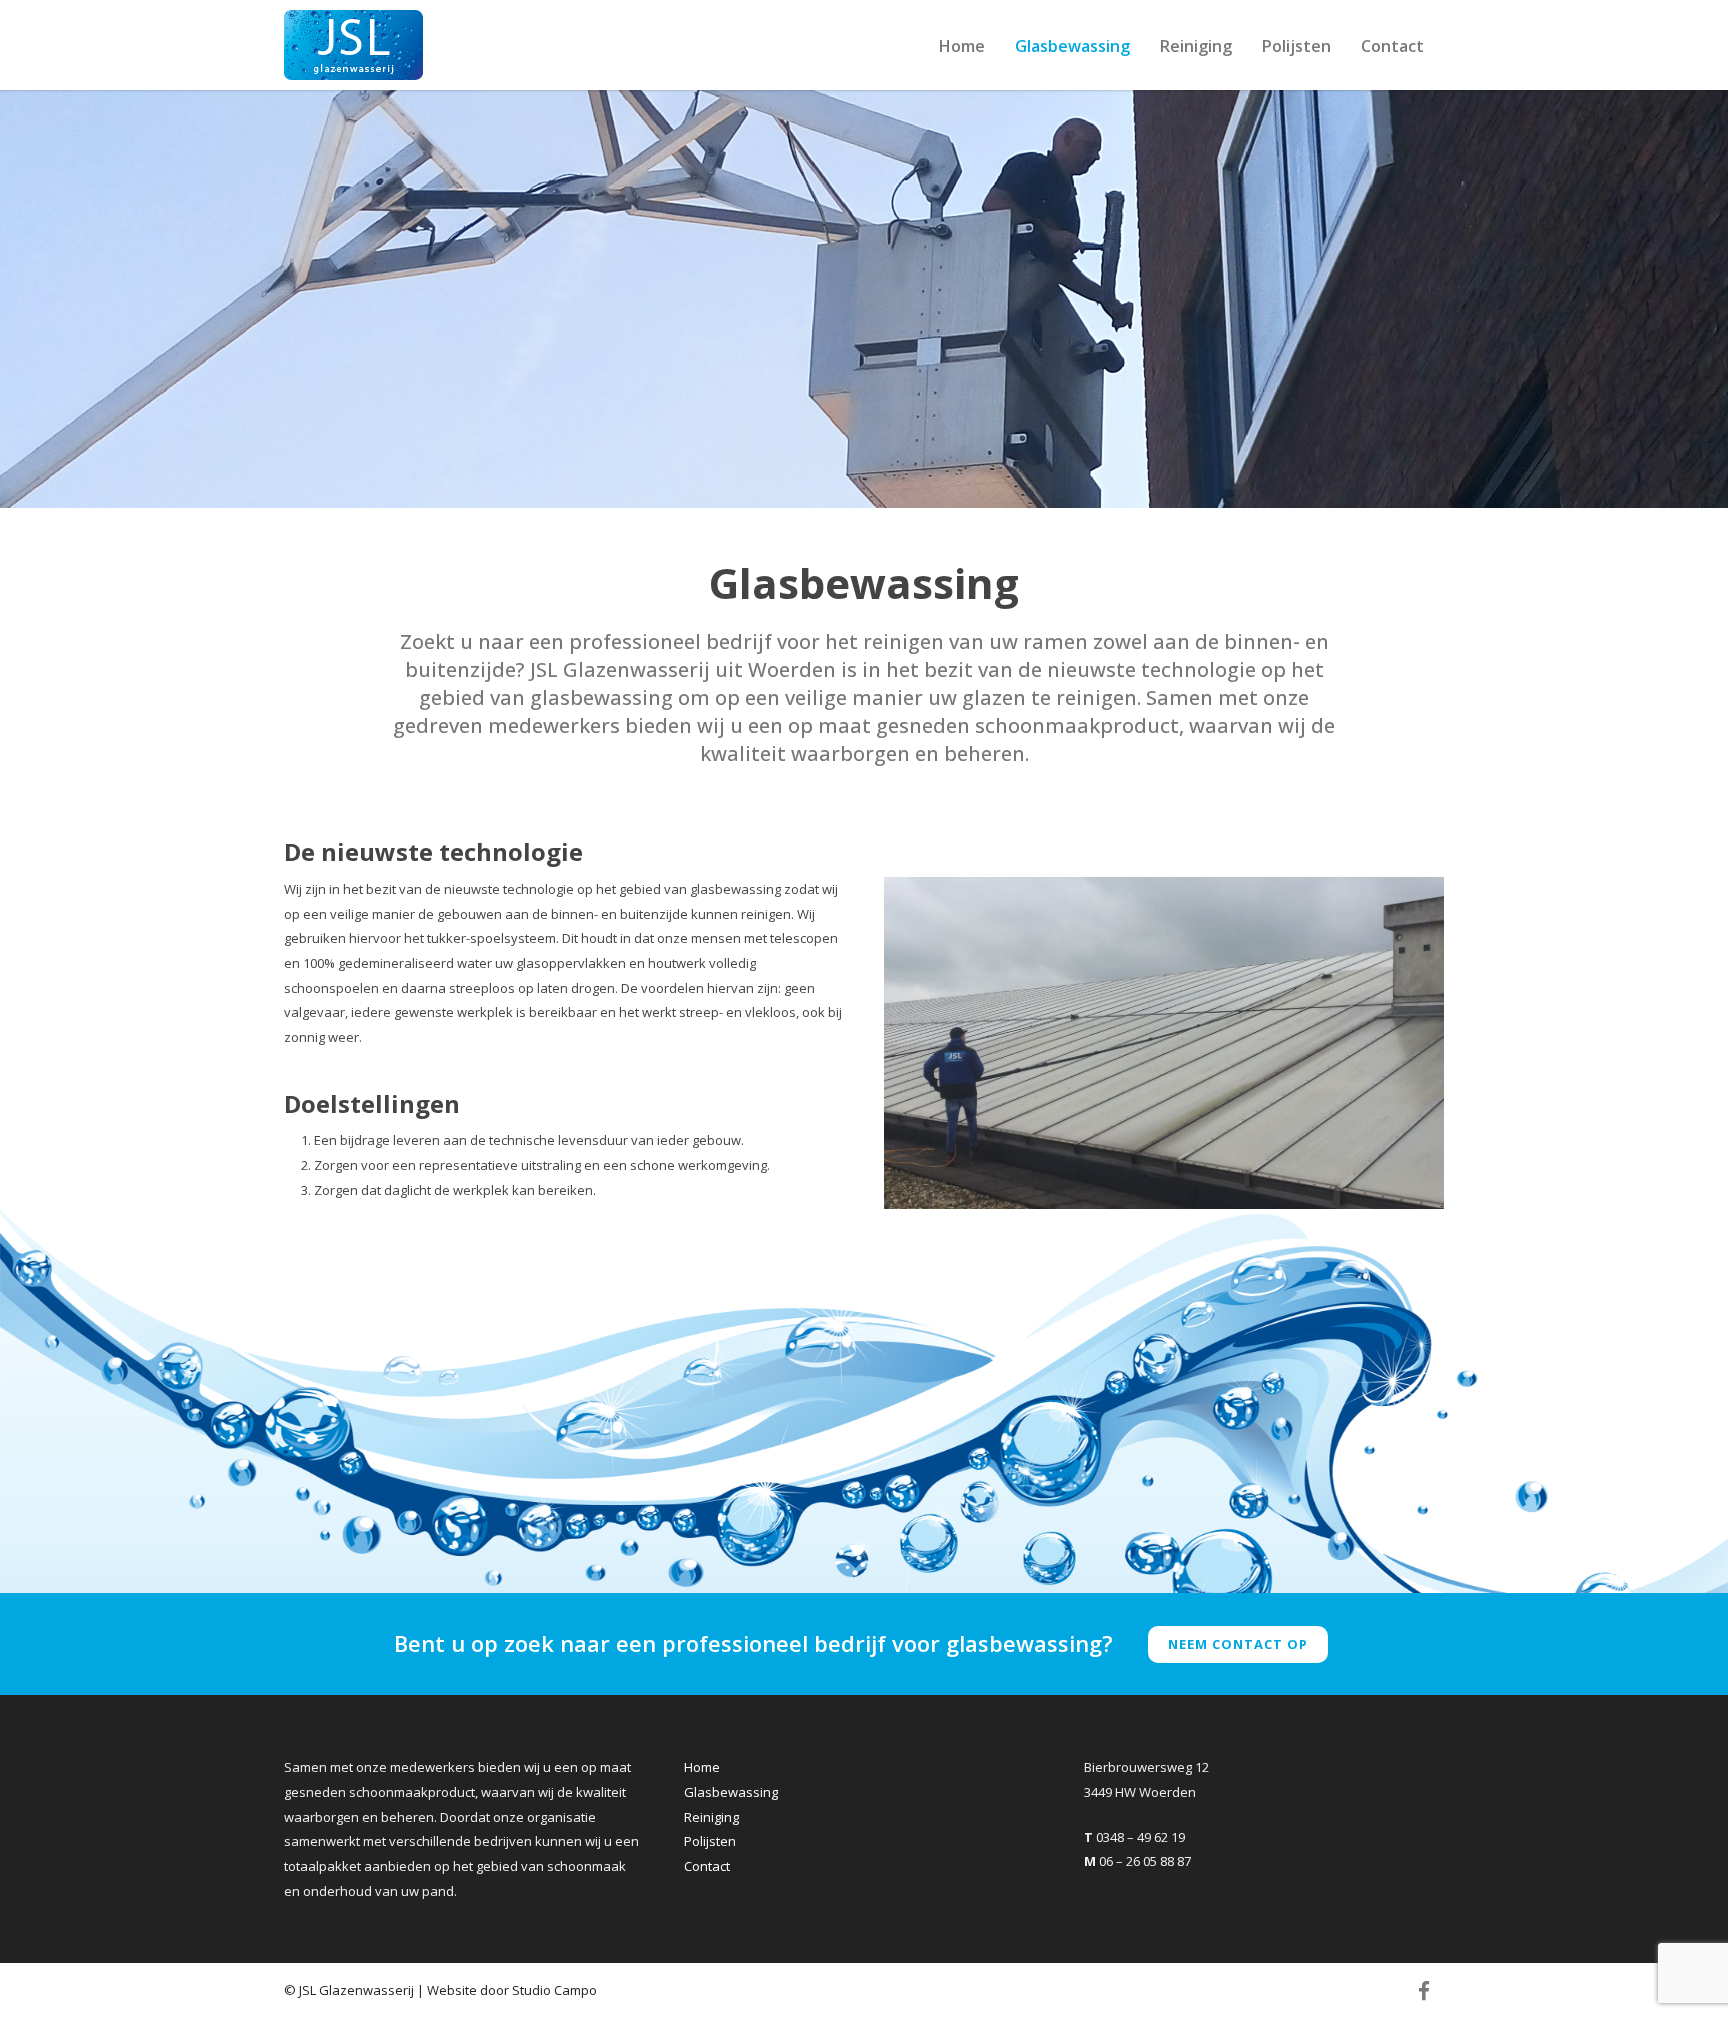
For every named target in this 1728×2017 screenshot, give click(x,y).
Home (962, 46)
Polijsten (1296, 46)
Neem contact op (1238, 1644)
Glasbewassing (1072, 46)
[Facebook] (1424, 1991)
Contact (1392, 46)
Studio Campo (554, 1990)
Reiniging (1196, 46)
